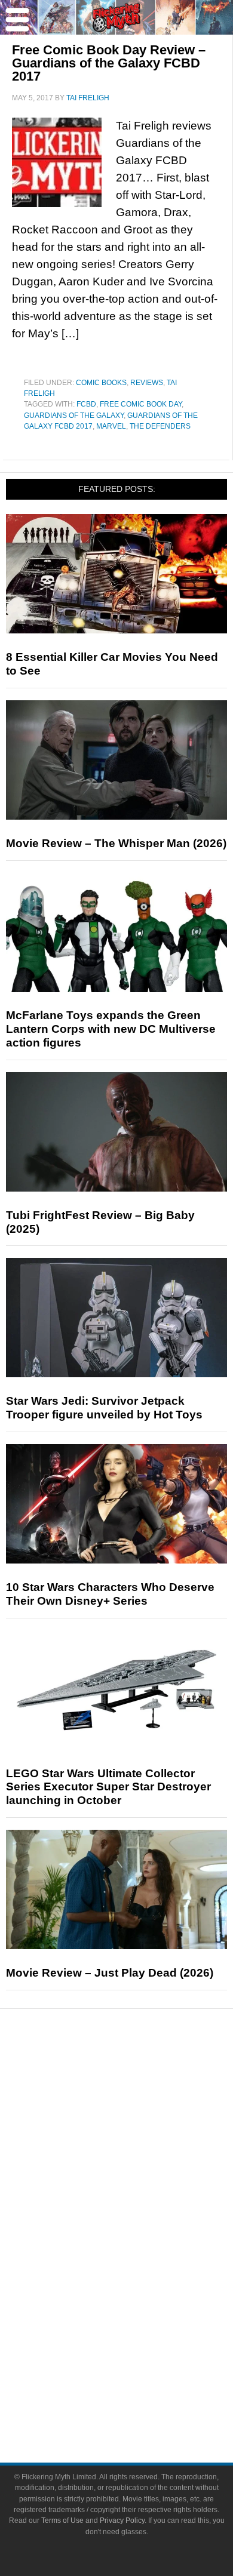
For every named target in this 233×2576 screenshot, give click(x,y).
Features (141, 2121)
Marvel (111, 426)
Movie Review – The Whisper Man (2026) (116, 843)
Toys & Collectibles (141, 2301)
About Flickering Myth (140, 2360)
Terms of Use (62, 2520)
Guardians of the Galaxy (74, 416)
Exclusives (141, 2180)
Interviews (141, 2159)
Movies (140, 2218)
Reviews (147, 383)
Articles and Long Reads (140, 2138)
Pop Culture (140, 2200)
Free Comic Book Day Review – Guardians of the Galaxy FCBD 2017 (109, 63)
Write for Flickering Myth (140, 2402)
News (141, 2079)
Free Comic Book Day (141, 404)
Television (140, 2238)
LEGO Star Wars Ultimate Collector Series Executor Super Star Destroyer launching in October (108, 1787)
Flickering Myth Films (141, 2322)
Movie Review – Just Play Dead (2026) (110, 1973)
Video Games (140, 2280)
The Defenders (160, 426)
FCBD (86, 404)
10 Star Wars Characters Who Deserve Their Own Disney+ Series (110, 1594)
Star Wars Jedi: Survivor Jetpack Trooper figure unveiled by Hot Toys (104, 1408)
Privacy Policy (122, 2520)
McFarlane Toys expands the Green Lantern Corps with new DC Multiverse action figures (111, 1029)
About (141, 2343)
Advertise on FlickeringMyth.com (140, 2381)
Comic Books (101, 383)
